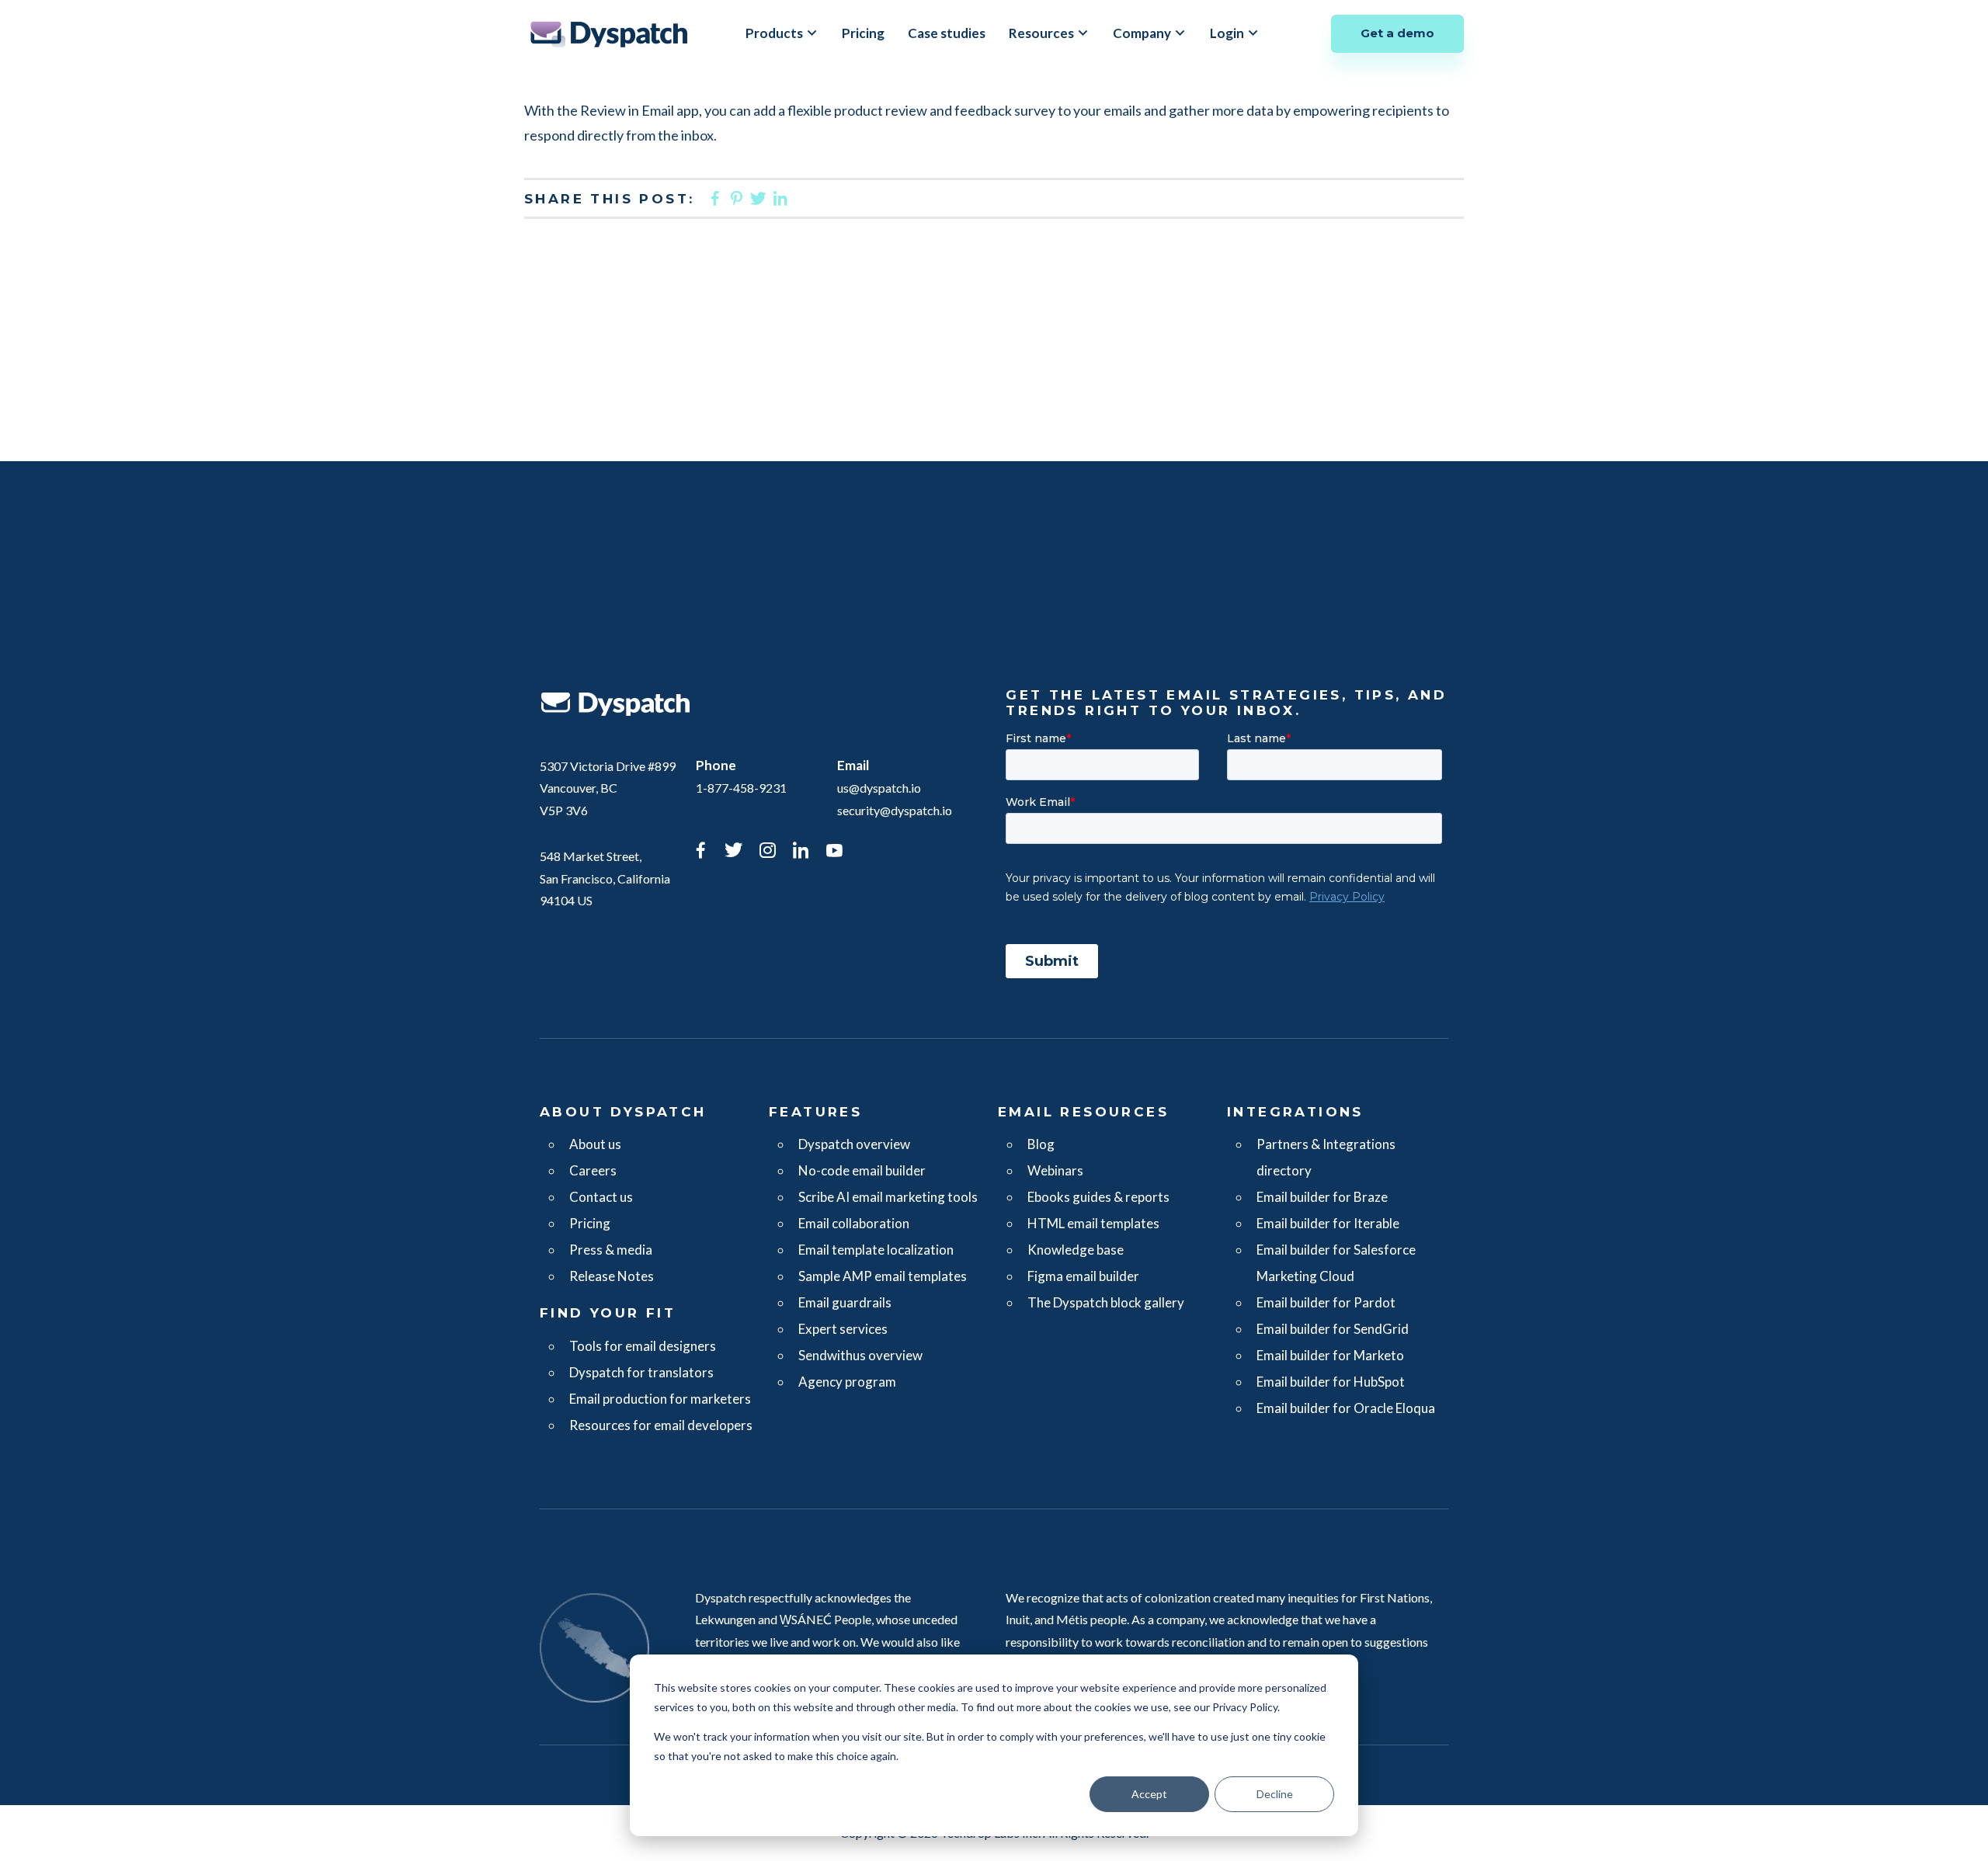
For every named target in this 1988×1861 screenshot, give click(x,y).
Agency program (847, 1382)
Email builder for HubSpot (1331, 1382)
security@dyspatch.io (895, 810)
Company (1142, 33)
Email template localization (876, 1250)
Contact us (601, 1197)
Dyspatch (609, 34)
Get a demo (1397, 33)
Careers (593, 1170)
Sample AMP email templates (883, 1276)
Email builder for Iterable (1328, 1223)
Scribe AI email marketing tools (888, 1197)
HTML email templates (1093, 1223)
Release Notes (612, 1276)
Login (1227, 33)
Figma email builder (1083, 1276)
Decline (1275, 1794)
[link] (700, 852)
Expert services (843, 1329)
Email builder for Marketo (1330, 1355)
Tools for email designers (643, 1346)
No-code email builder (862, 1170)
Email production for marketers (660, 1399)
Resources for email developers (661, 1425)
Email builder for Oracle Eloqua (1346, 1408)
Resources (1041, 33)
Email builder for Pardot (1326, 1302)
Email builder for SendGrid (1333, 1329)
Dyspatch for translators (641, 1372)
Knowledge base (1076, 1250)
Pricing (863, 33)
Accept (1149, 1794)
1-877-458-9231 (741, 788)
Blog (1041, 1144)
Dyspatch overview (854, 1144)
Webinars (1055, 1170)
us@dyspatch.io (879, 788)
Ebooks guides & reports (1098, 1197)
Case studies (947, 33)
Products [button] (774, 33)
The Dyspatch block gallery (1106, 1302)
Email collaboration (854, 1223)
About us (595, 1144)
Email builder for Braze (1322, 1197)
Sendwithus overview (860, 1355)
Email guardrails (845, 1302)
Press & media (611, 1250)
